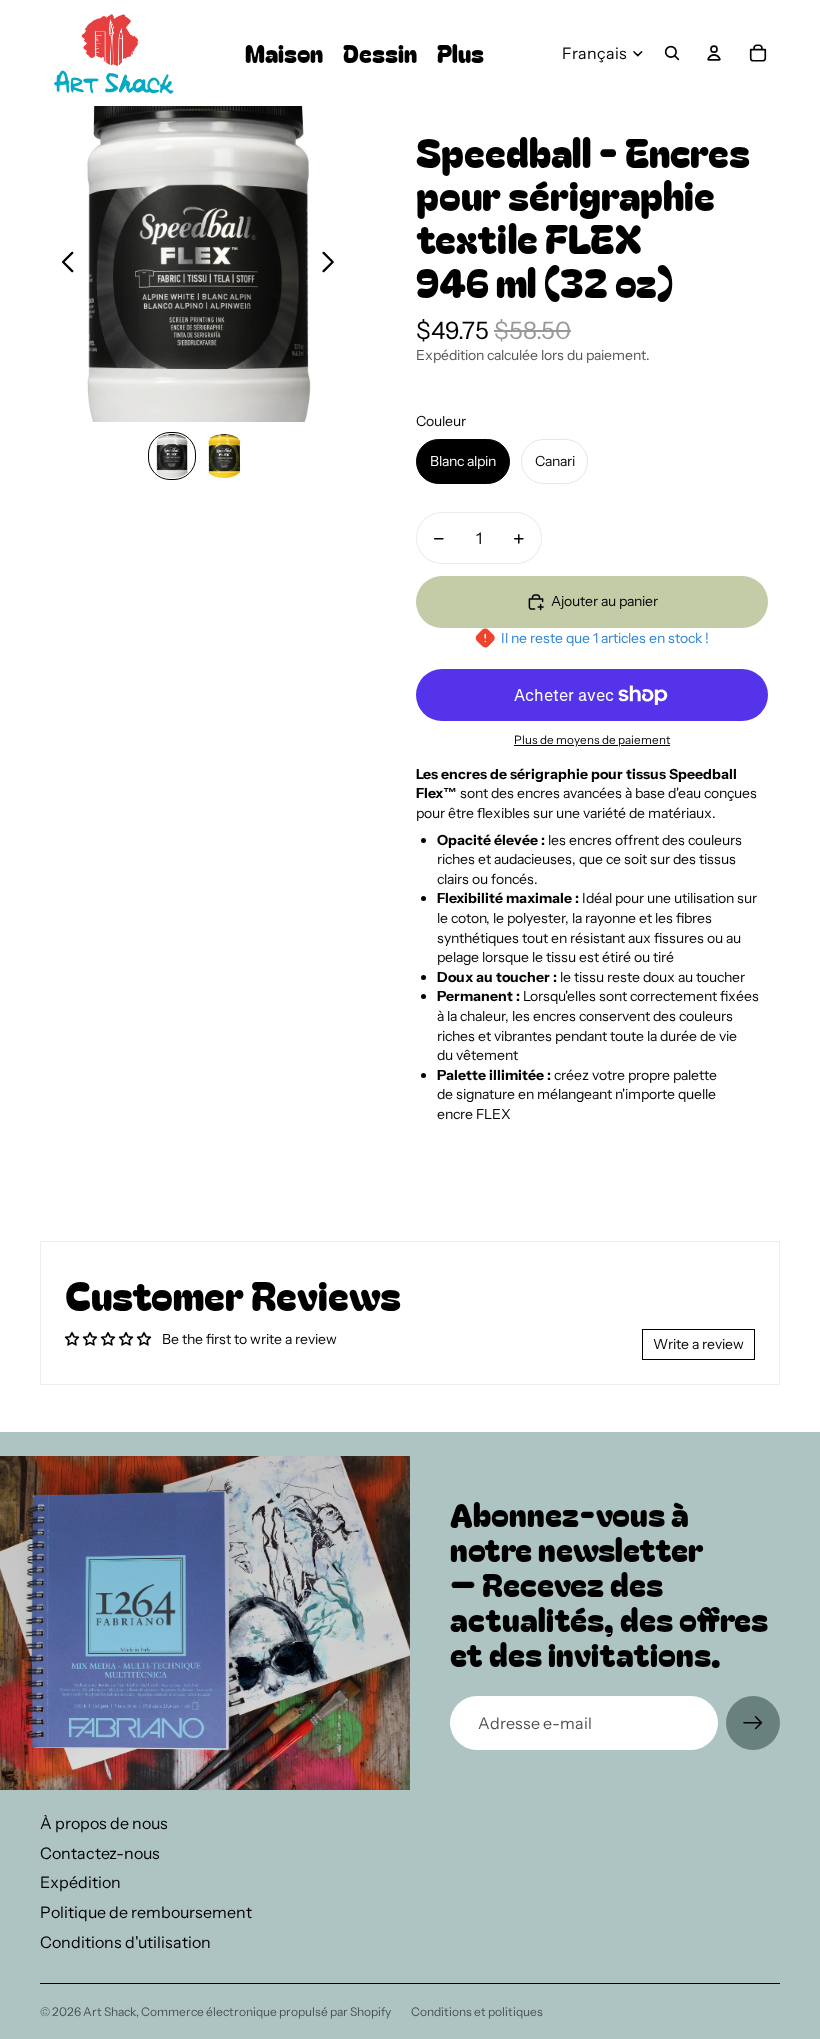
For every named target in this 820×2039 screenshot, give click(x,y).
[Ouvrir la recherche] (672, 53)
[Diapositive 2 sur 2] (224, 456)
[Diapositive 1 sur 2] (172, 456)
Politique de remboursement (146, 1912)
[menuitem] (460, 53)
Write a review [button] (698, 1344)
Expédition (80, 1882)
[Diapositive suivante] (333, 264)
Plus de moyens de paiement (592, 740)
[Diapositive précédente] (62, 264)
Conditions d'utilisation (125, 1942)
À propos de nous (104, 1823)
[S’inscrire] (753, 1723)
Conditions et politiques (477, 2011)
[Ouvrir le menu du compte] (714, 53)
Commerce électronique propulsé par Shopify (266, 2011)
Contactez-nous (100, 1853)
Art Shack (109, 2011)
